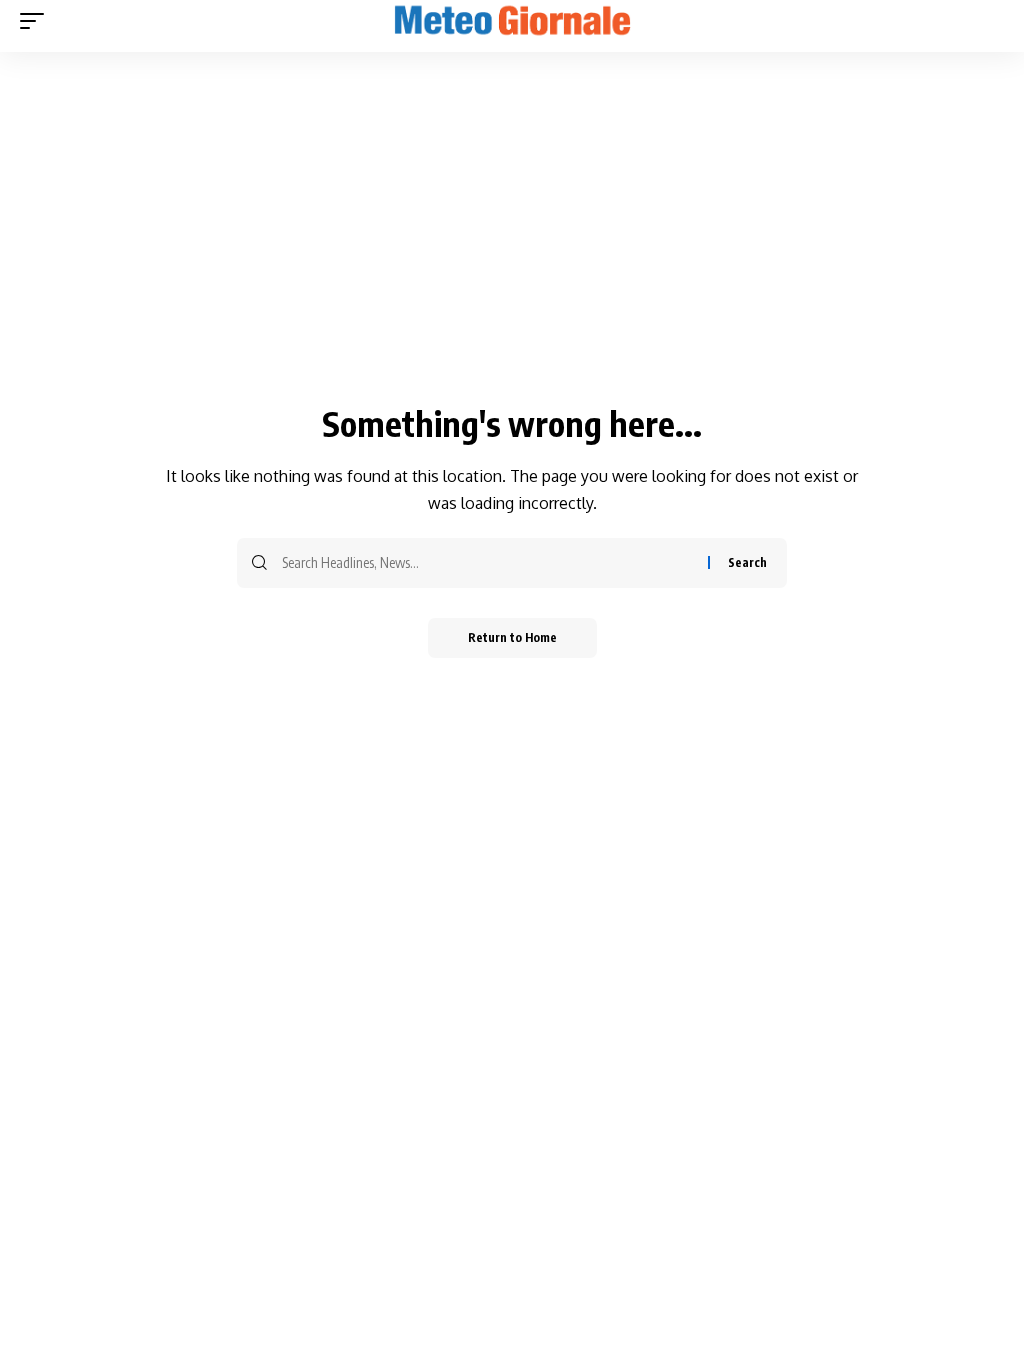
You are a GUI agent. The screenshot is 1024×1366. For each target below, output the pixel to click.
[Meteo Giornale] (512, 21)
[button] (37, 21)
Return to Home (512, 637)
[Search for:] (487, 563)
